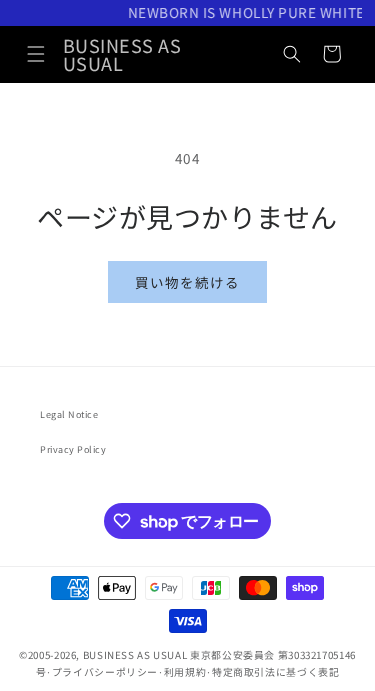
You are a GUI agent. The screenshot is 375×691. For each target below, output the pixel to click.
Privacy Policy (73, 449)
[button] (36, 54)
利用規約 (185, 672)
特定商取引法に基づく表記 (276, 672)
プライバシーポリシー (105, 672)
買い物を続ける (187, 282)
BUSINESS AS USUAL (135, 655)
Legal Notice (69, 414)
